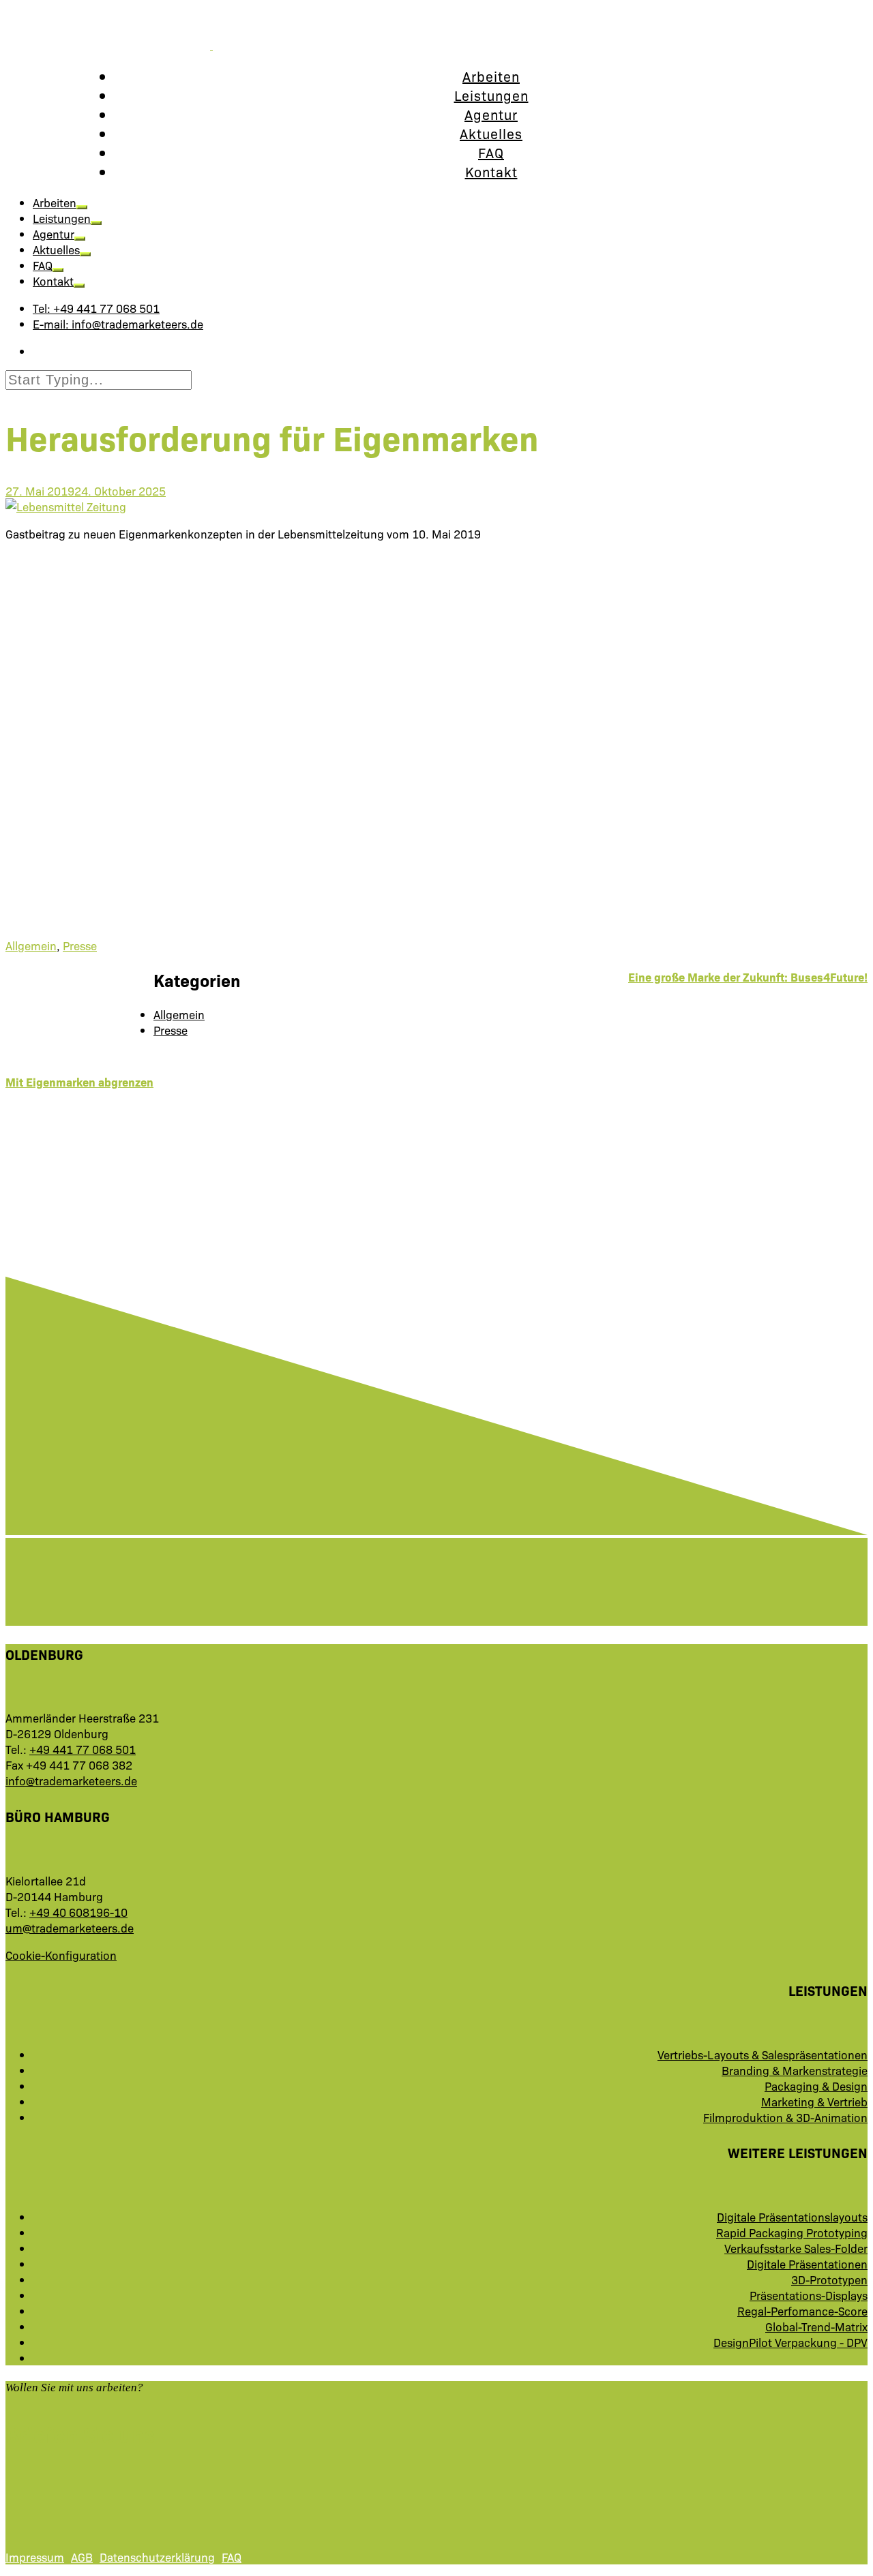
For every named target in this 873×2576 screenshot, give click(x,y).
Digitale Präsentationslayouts (792, 2216)
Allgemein (31, 945)
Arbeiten (491, 76)
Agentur (491, 114)
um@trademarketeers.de (70, 1927)
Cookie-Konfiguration (61, 1955)
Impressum (35, 2557)
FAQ (491, 152)
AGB (82, 2557)
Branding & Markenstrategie (795, 2070)
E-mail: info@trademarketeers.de (118, 323)
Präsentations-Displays (809, 2295)
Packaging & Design (816, 2086)
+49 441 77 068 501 (83, 1749)
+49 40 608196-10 (78, 1912)
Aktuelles (491, 133)
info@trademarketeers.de (71, 1780)
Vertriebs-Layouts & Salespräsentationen (763, 2054)
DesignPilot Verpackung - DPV (790, 2342)
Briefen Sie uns (80, 2434)
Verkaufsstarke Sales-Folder (796, 2248)
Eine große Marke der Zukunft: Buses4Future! (748, 976)
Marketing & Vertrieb (814, 2101)
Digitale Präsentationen (807, 2263)
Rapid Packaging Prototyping (792, 2232)
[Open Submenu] (82, 207)
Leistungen (491, 95)
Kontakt (491, 171)
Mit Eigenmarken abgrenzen (79, 1081)
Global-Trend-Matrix (816, 2326)
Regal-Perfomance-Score (802, 2310)
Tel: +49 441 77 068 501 (96, 308)
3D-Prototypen (829, 2279)
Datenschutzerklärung (157, 2557)
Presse (80, 945)
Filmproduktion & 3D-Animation (785, 2117)
